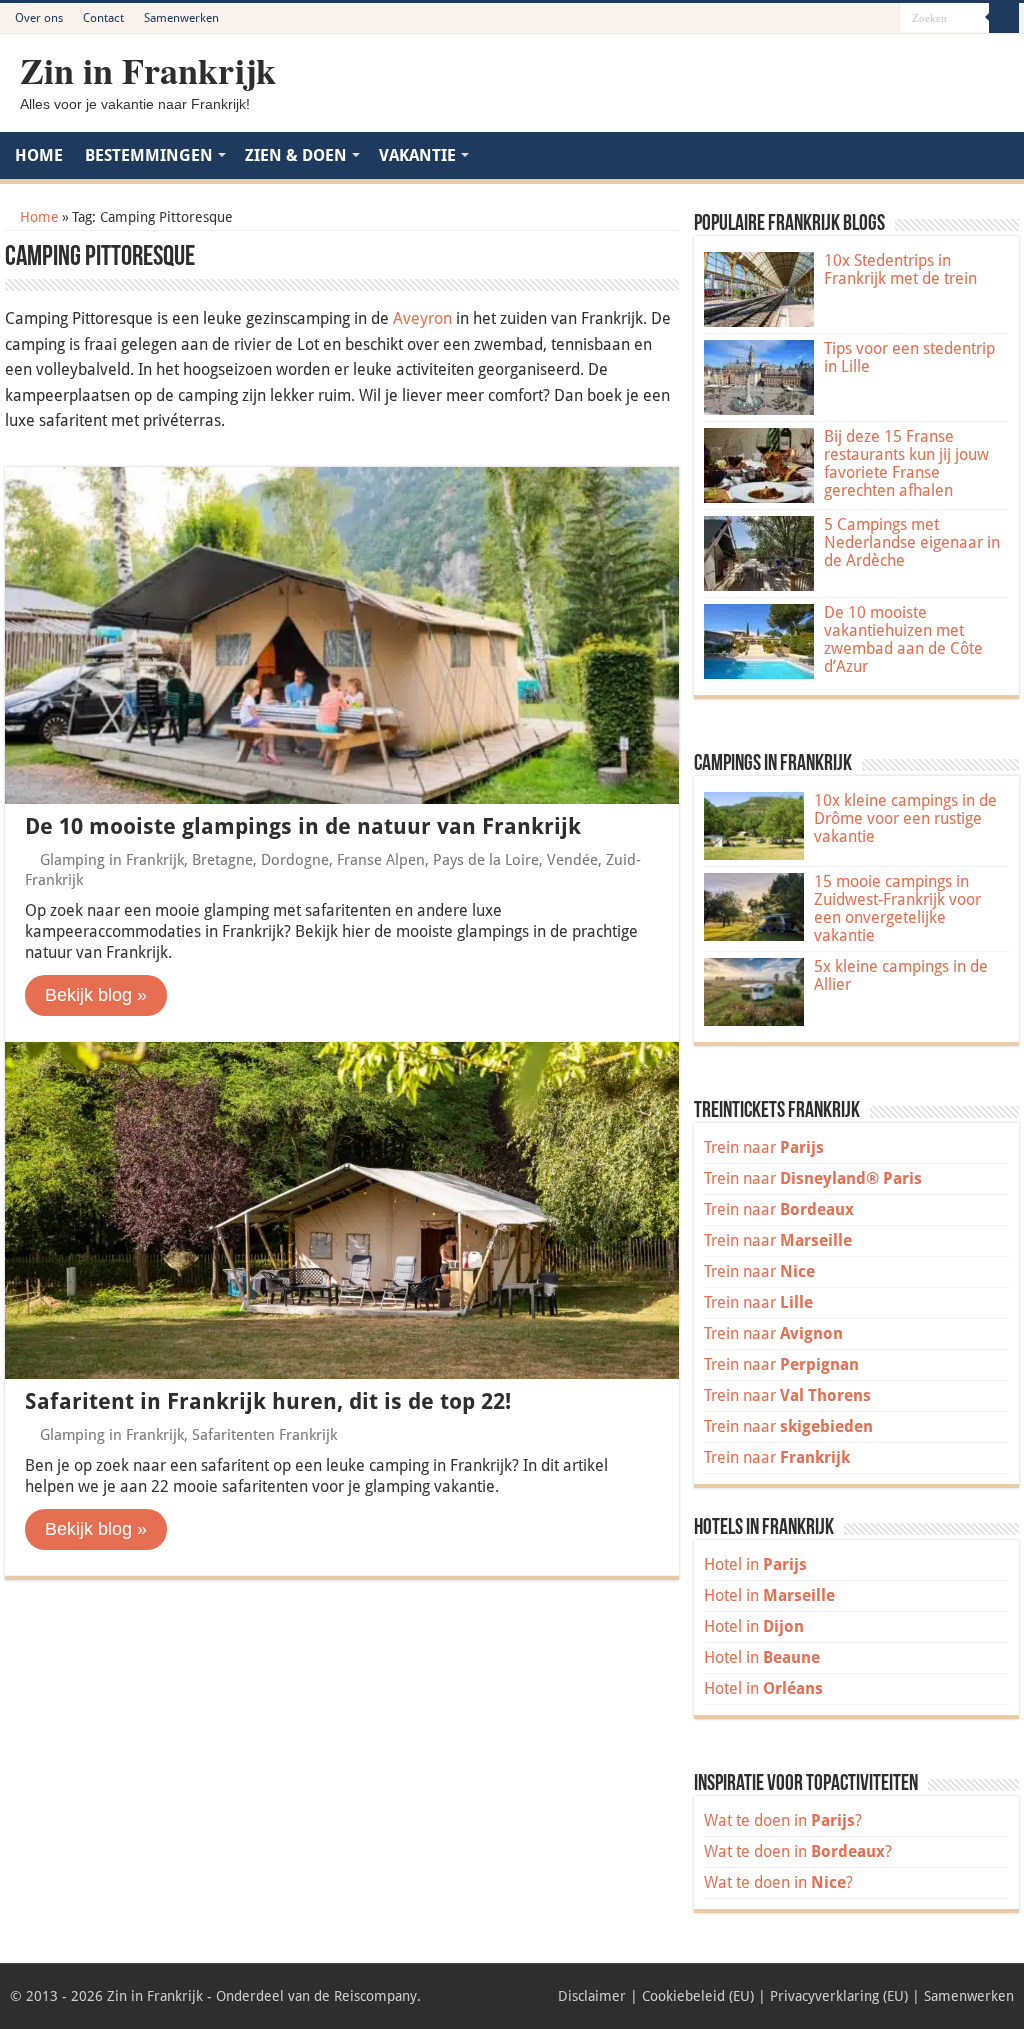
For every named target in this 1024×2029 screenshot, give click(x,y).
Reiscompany (375, 1996)
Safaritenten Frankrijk (264, 1435)
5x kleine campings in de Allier (901, 975)
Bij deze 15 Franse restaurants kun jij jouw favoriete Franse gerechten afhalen (906, 463)
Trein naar (764, 1147)
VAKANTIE (417, 155)
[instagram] (884, 19)
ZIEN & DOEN (296, 155)
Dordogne (295, 860)
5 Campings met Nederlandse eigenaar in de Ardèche (912, 542)
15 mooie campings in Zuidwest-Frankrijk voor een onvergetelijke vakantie (897, 908)
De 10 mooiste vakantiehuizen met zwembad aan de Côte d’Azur (903, 639)
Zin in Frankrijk (148, 70)
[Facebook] (827, 19)
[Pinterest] (846, 19)
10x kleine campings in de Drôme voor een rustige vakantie (905, 818)
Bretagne (222, 860)
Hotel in (755, 1564)
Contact (103, 18)
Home (37, 217)
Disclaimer (592, 1996)
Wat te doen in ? (783, 1820)
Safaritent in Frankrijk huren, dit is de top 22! (268, 1401)
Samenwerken (181, 18)
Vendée (572, 860)
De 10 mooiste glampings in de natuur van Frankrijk (303, 826)
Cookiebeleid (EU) (698, 1996)
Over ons (39, 18)
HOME (39, 155)
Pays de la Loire (486, 860)
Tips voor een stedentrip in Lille (909, 357)
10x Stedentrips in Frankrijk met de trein (900, 269)
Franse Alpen (381, 860)
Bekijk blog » (96, 995)
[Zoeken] (1004, 18)
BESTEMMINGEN (149, 155)
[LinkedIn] (865, 19)
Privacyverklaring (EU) (839, 1996)
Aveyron (422, 318)
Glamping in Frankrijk (112, 860)
